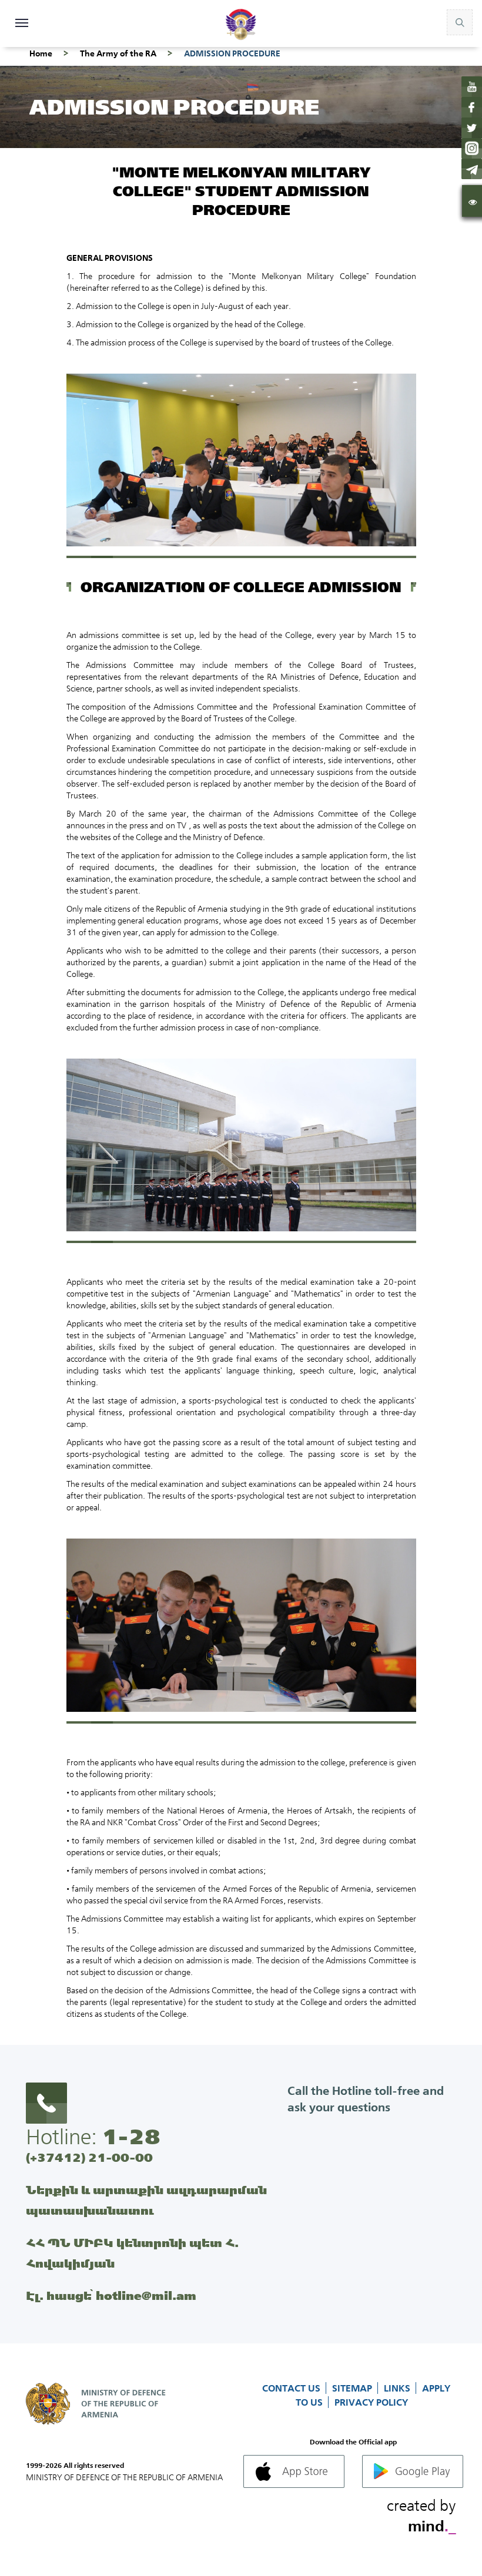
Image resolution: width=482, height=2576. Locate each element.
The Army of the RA (118, 53)
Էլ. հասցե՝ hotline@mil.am (111, 2295)
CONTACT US (292, 2388)
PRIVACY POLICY (371, 2402)
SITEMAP (353, 2388)
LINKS (398, 2388)
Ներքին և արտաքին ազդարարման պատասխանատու (146, 2200)
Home (41, 53)
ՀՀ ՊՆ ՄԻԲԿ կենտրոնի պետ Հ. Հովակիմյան (132, 2253)
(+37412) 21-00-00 (89, 2157)
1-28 (131, 2137)
